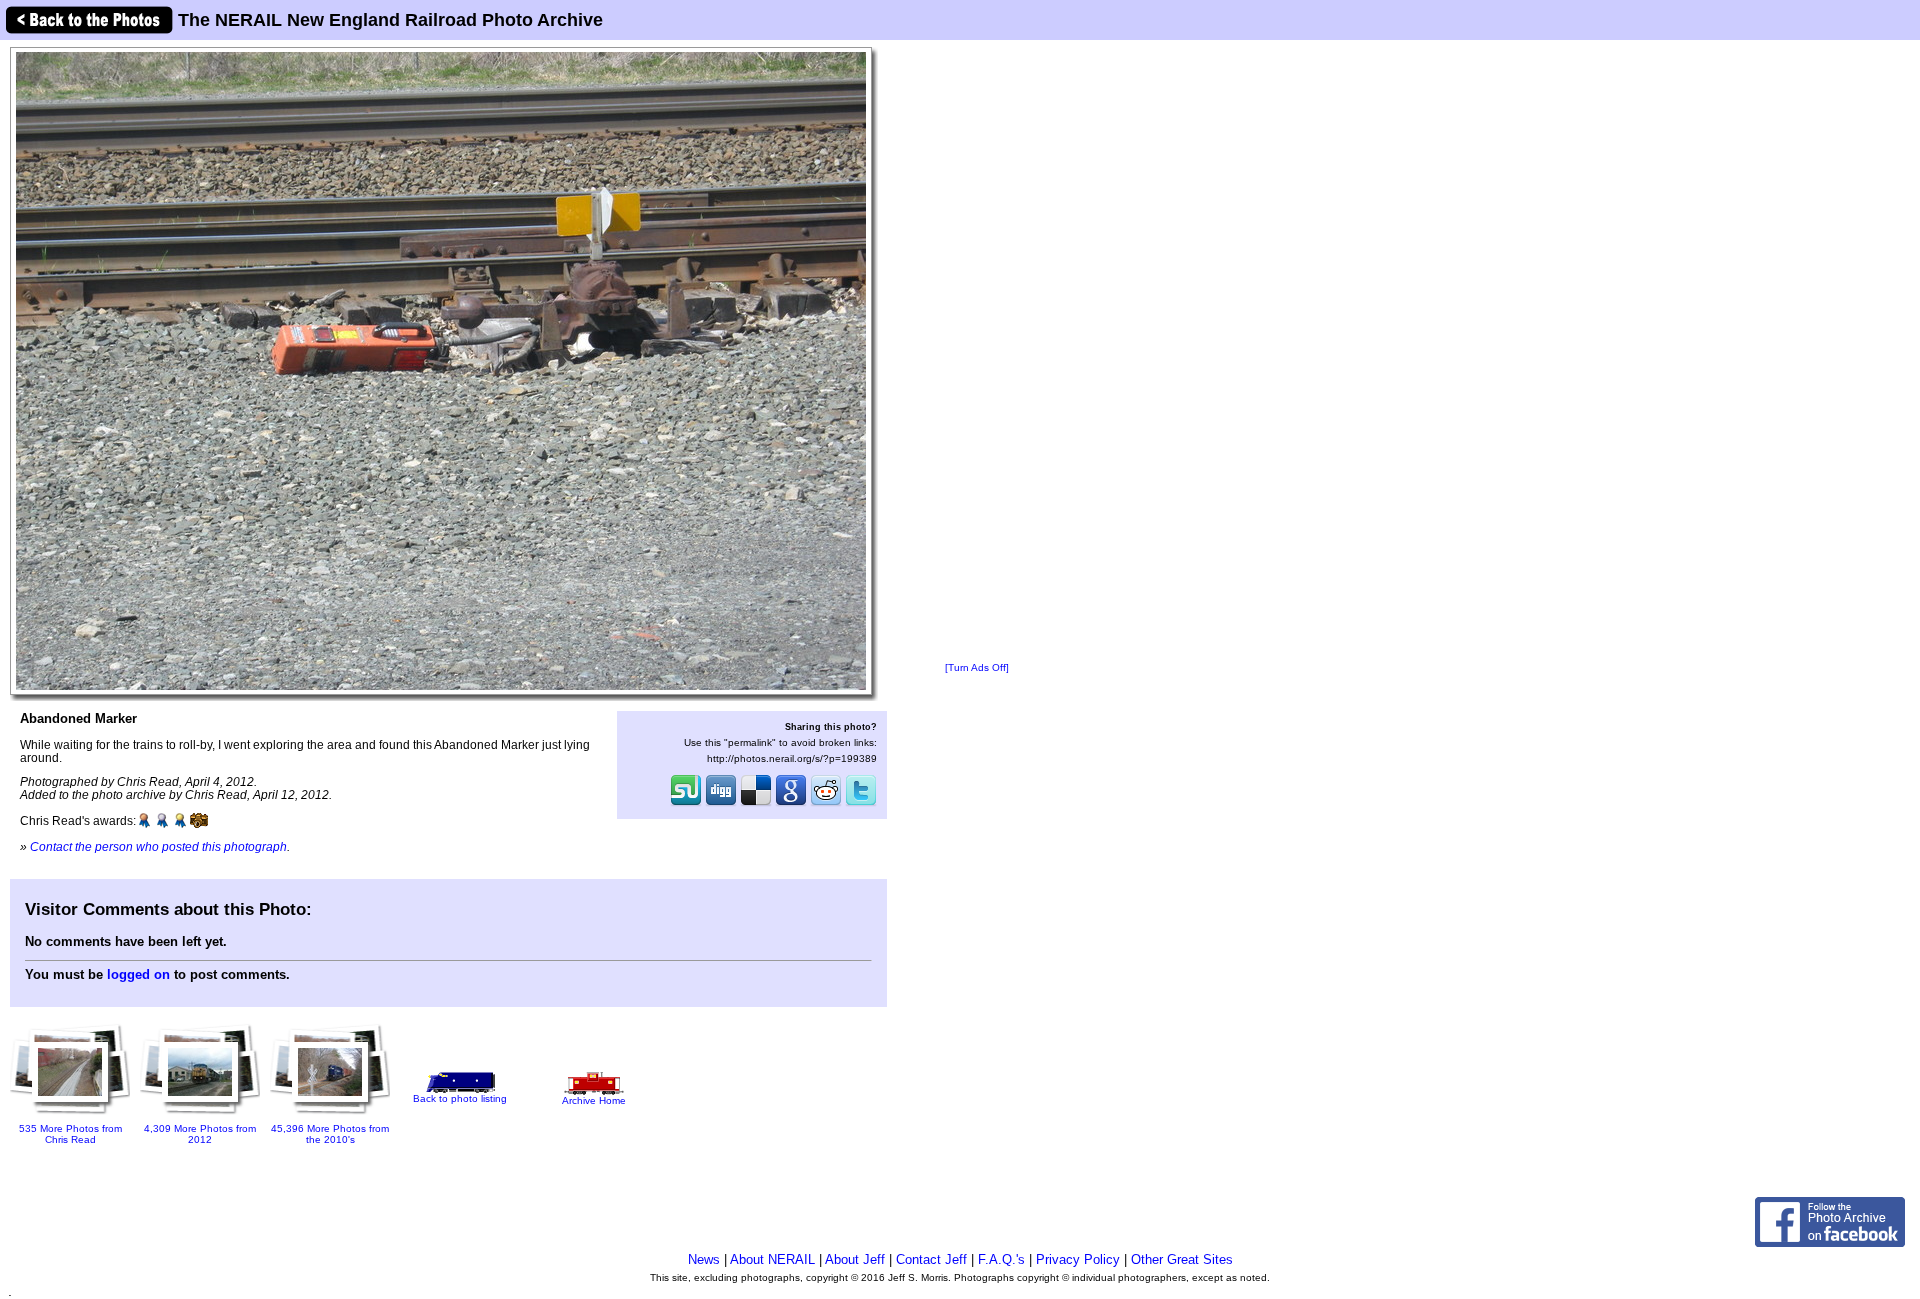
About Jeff (855, 1259)
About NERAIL (772, 1259)
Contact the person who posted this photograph (158, 846)
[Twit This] (861, 804)
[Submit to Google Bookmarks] (791, 804)
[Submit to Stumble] (686, 804)
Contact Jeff (931, 1259)
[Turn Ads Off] (977, 667)
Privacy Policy (1078, 1259)
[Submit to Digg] (721, 804)
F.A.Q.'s (1001, 1259)
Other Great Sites (1182, 1259)
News (704, 1259)
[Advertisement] (977, 352)
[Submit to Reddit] (826, 804)
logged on (138, 974)
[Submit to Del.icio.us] (756, 804)
